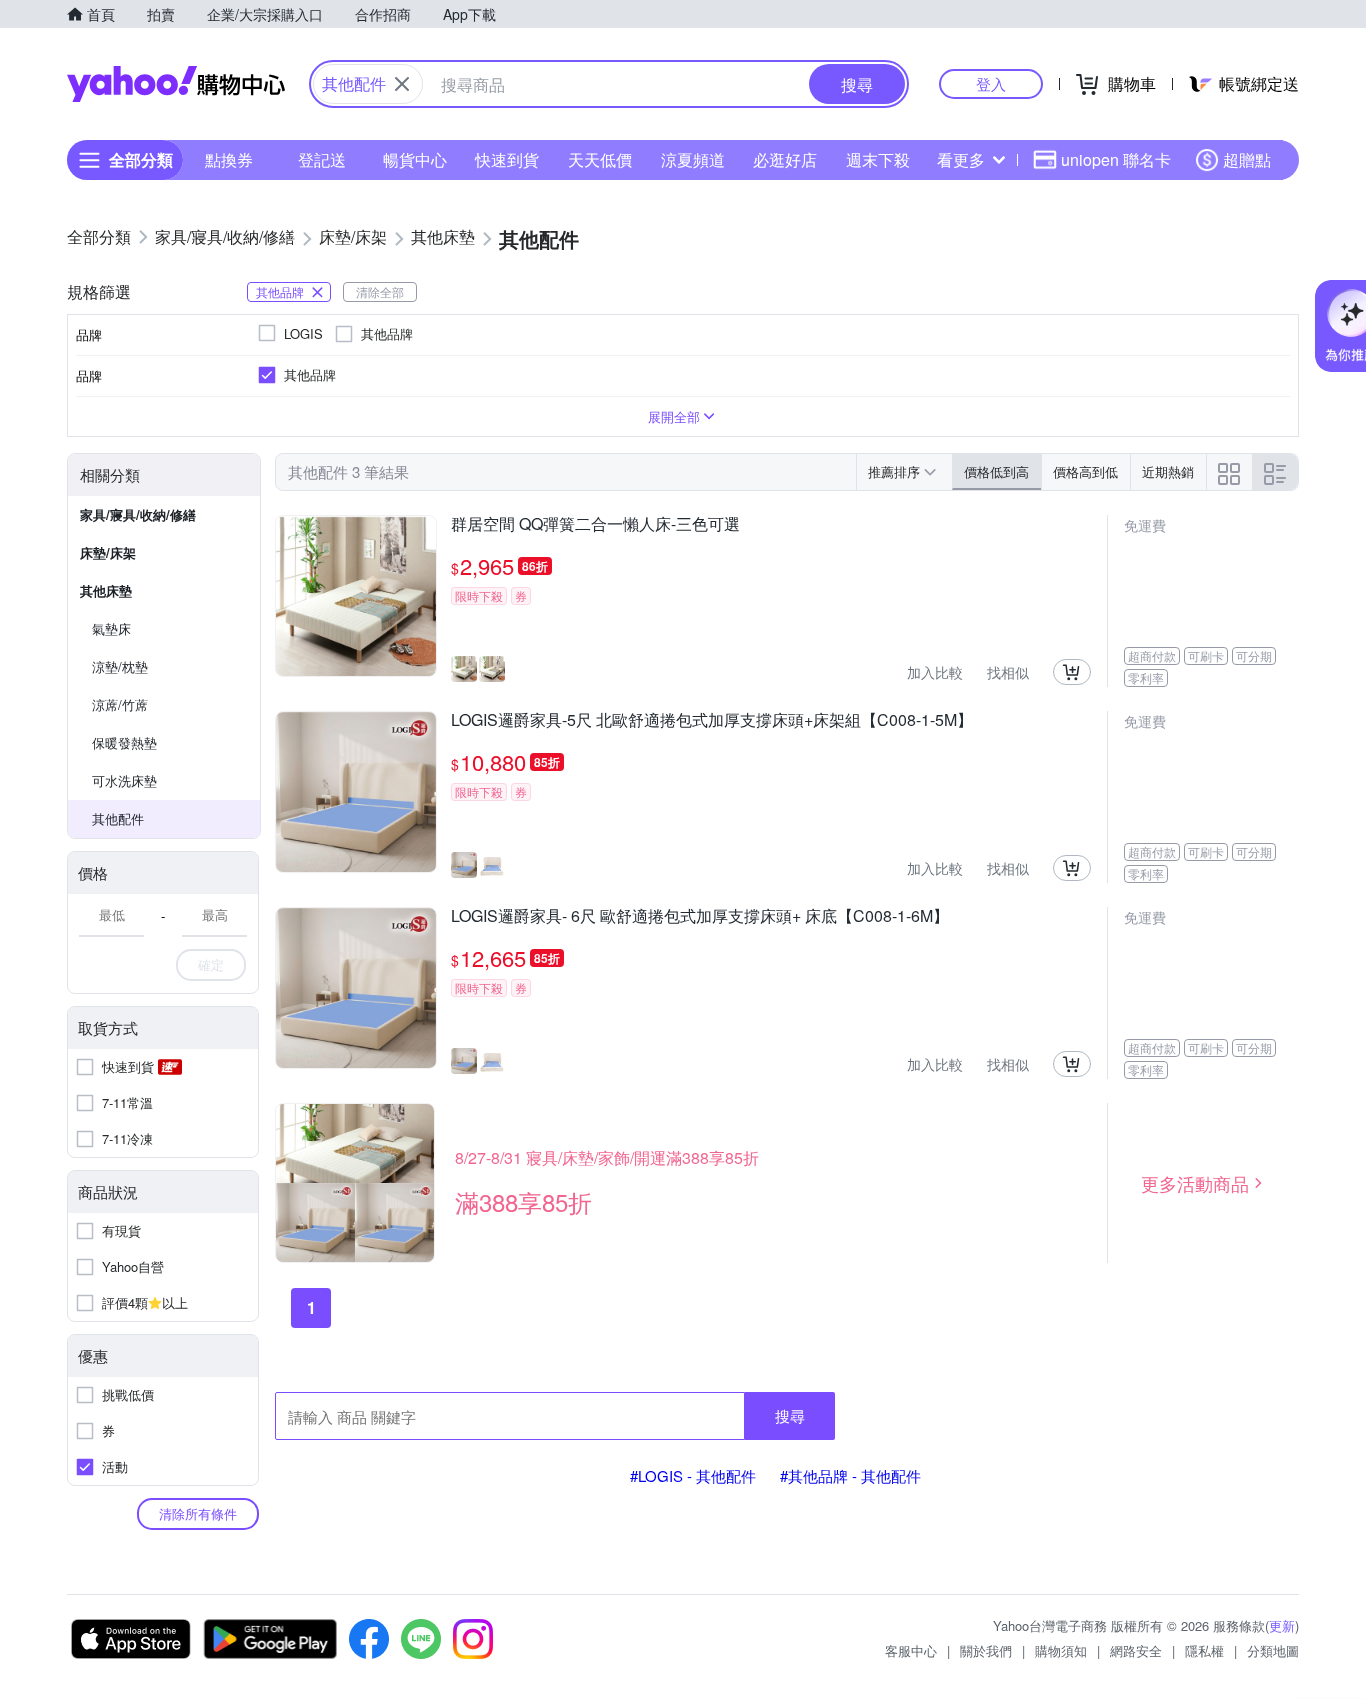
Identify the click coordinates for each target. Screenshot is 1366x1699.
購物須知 (1061, 1650)
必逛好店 (785, 159)
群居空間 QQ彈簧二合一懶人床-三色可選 (595, 525)
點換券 (229, 159)
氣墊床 (111, 628)
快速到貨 (507, 159)
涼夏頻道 (693, 159)
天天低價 (600, 159)
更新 (1282, 1625)
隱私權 (1204, 1650)
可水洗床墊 (124, 780)
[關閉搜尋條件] (402, 84)
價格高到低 (1085, 471)
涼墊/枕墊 (120, 666)
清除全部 (380, 291)
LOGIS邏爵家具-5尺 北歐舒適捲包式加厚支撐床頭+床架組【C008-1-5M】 (712, 721)
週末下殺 (878, 159)
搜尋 (790, 1415)
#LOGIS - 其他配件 (693, 1475)
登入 (991, 83)
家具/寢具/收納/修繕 (138, 514)
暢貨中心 (415, 159)
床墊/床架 (108, 552)
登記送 (322, 159)
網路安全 (1136, 1650)
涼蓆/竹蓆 (120, 704)
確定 (211, 964)
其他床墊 (106, 590)
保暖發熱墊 (124, 742)
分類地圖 (1273, 1650)
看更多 (961, 159)
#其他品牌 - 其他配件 (850, 1475)
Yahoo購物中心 (176, 84)
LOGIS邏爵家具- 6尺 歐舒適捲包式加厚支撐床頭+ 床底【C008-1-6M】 (700, 917)
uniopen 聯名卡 (1116, 159)
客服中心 (911, 1650)
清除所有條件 (198, 1513)
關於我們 (986, 1650)
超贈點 (1247, 159)
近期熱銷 (1168, 471)
